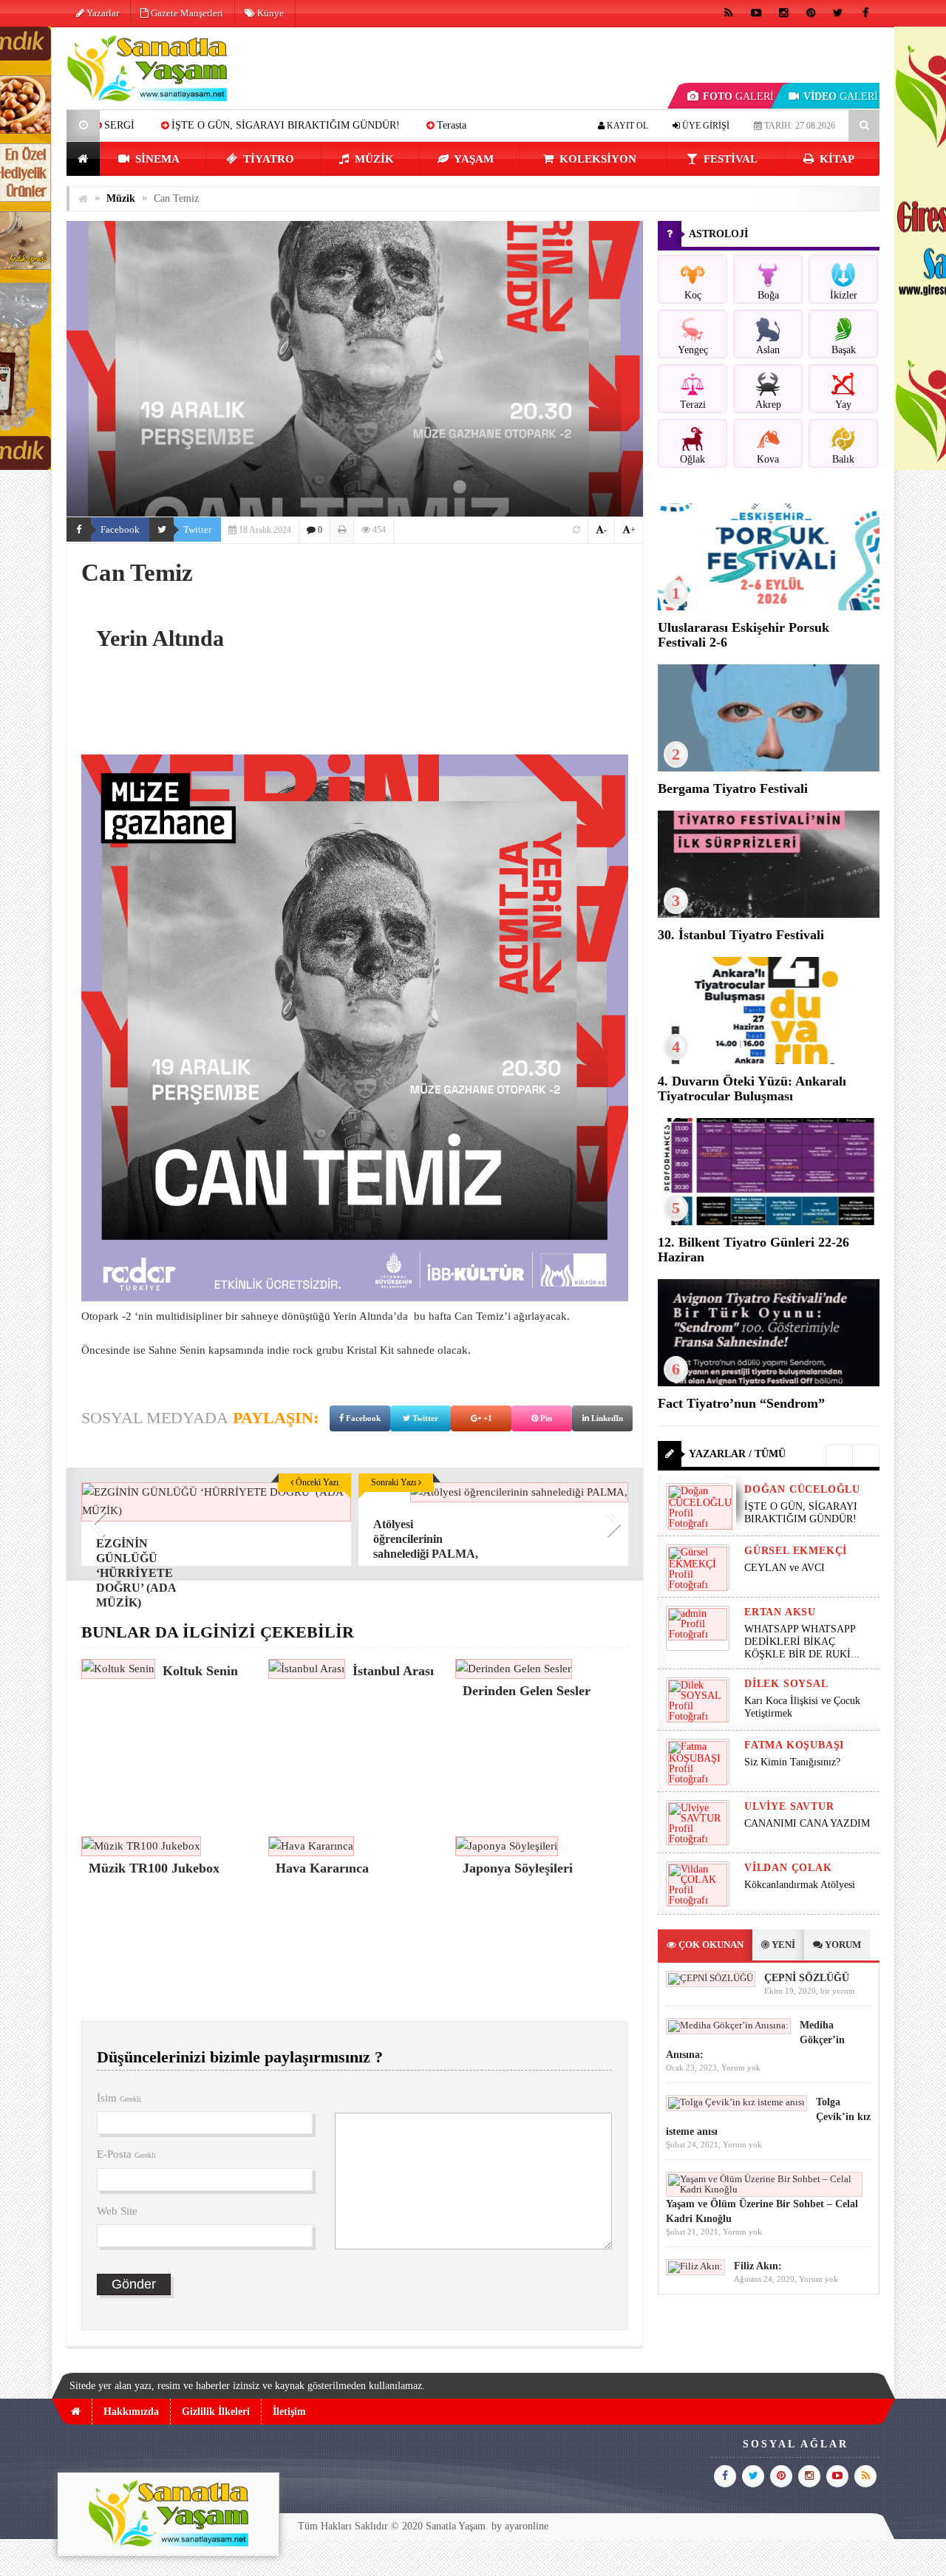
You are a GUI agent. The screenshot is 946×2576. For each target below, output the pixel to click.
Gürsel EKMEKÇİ (796, 1551)
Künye (269, 13)
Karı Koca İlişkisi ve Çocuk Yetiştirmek (802, 1707)
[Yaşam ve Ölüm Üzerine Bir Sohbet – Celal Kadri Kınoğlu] (764, 2189)
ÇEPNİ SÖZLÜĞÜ (807, 1978)
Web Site (117, 2211)
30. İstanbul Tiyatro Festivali (741, 935)
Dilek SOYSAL (786, 1684)
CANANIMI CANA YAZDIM (807, 1823)
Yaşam (473, 159)
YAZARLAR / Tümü (737, 1454)
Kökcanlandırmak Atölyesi (800, 1885)
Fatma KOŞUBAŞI (794, 1745)
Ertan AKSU (780, 1612)
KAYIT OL (626, 126)
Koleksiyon (596, 159)
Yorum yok (741, 2068)
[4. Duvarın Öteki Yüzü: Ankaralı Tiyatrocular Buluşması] (769, 1061)
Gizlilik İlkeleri (216, 2412)
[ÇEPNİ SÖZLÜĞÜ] (711, 1978)
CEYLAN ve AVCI (455, 125)
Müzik (373, 159)
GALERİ (738, 96)
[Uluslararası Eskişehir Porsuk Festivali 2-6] (769, 607)
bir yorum (838, 1991)
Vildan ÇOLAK (788, 1868)
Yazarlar (102, 13)
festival (729, 159)
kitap (836, 159)
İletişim (289, 2412)
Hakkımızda (131, 2412)
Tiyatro (267, 159)
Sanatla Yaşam (456, 2526)
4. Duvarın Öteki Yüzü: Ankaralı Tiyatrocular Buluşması (752, 1088)
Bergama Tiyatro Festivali (733, 788)
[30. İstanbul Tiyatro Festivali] (769, 914)
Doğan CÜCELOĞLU (802, 1489)
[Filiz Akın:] (695, 2266)
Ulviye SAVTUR (789, 1806)
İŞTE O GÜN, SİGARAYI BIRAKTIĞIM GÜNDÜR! (163, 125)
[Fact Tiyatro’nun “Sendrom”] (769, 1383)
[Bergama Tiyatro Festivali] (769, 768)
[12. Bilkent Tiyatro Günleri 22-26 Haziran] (769, 1222)
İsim (119, 2098)
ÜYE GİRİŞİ (705, 126)
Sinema (156, 159)
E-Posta (126, 2154)
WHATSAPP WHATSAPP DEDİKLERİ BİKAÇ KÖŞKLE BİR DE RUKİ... (802, 1642)
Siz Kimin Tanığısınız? (792, 1762)
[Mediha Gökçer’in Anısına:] (728, 2025)
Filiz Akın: (758, 2266)
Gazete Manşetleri (186, 13)
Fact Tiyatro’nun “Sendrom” (741, 1403)
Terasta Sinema (346, 125)
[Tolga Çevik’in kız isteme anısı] (736, 2102)
